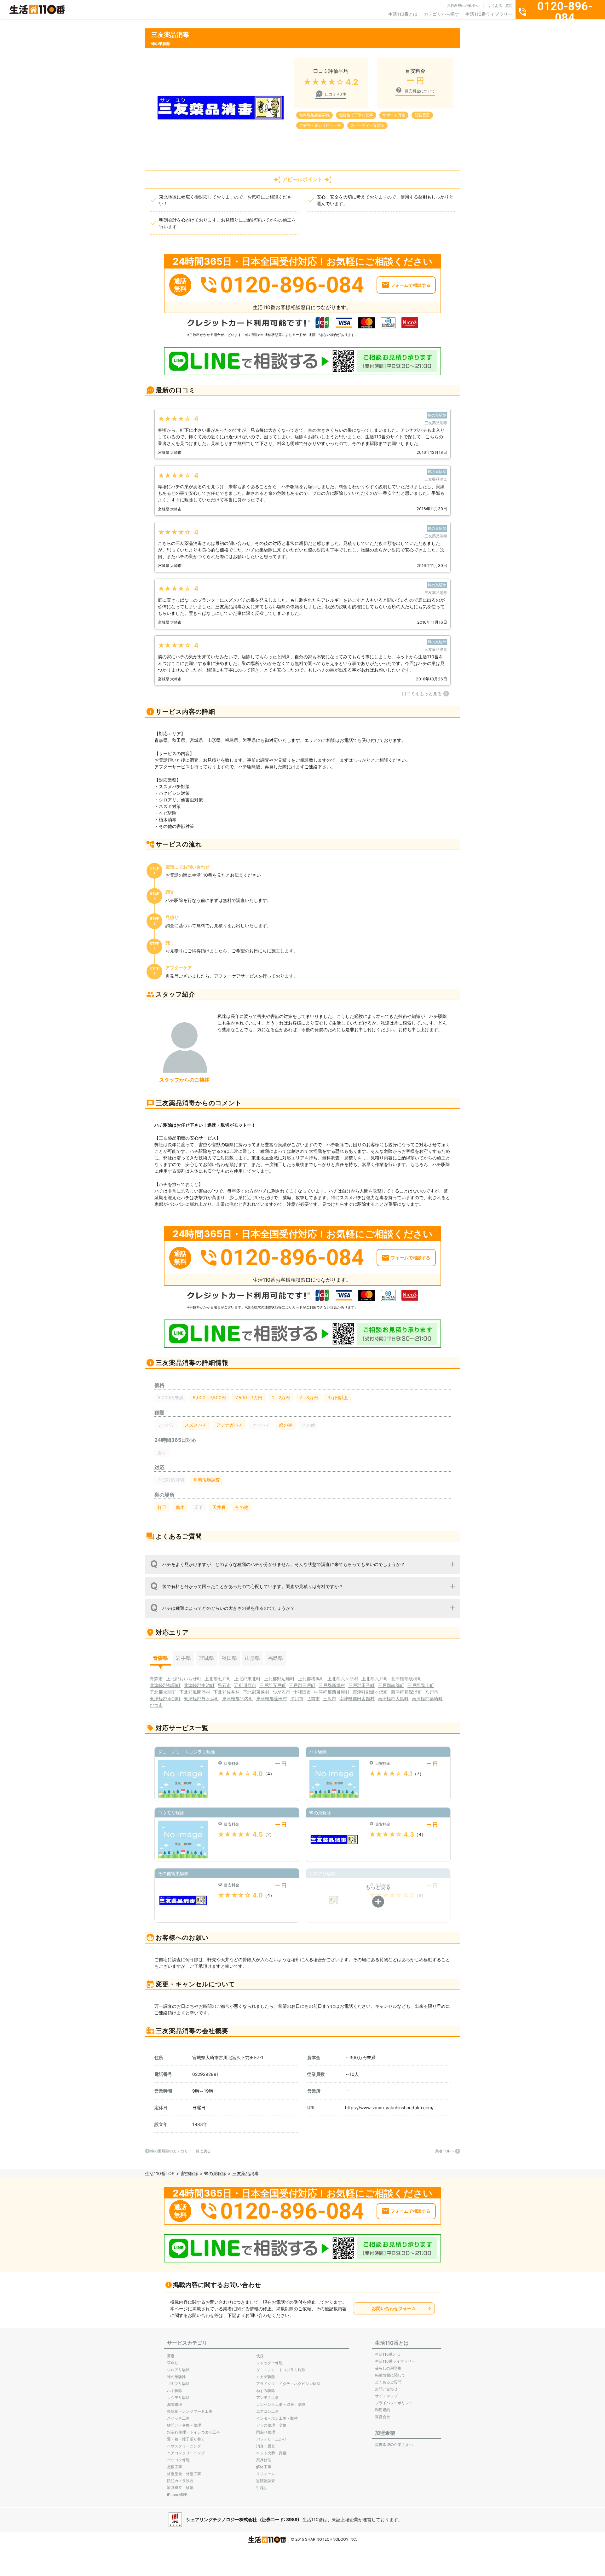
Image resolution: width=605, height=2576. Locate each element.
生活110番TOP (160, 2173)
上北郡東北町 (247, 1679)
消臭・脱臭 (266, 2446)
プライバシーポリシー (394, 2403)
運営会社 (383, 2417)
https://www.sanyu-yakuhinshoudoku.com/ (389, 2108)
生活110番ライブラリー (489, 14)
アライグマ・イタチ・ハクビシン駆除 (288, 2384)
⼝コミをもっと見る (422, 693)
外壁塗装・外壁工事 (184, 2474)
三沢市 (330, 1698)
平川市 (297, 1698)
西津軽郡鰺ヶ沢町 (370, 1692)
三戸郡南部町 (391, 1685)
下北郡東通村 (256, 1692)
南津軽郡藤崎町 (427, 1698)
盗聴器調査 (266, 2481)
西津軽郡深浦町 (406, 1692)
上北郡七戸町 (218, 1679)
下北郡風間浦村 (195, 1692)
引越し (262, 2488)
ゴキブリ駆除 (178, 2384)
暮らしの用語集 (388, 2368)
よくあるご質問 (500, 6)
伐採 (260, 2356)
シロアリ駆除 (178, 2370)
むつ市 (156, 1705)
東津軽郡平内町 (238, 1698)
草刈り (173, 2363)
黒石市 (224, 1685)
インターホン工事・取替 (277, 2418)
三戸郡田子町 (361, 1685)
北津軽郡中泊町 (199, 1685)
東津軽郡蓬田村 (272, 1698)
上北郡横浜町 (311, 1679)
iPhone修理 (177, 2495)
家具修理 (264, 2460)
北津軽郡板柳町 (406, 1679)
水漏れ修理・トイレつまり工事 (193, 2432)
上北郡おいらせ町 (184, 1679)
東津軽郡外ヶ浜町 (201, 1698)
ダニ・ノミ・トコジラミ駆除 (281, 2370)
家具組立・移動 (180, 2488)
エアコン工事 (268, 2411)
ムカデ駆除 (266, 2377)
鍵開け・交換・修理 (184, 2425)
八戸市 (432, 1692)
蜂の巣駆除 (215, 2173)
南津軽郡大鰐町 (393, 1698)
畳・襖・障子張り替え (186, 2439)
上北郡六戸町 (375, 1679)
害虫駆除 (189, 2173)
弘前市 (313, 1698)
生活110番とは (403, 14)
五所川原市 (245, 1685)
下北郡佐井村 (227, 1692)
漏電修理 (175, 2404)
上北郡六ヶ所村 (343, 1679)
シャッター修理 (269, 2363)
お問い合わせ (386, 2389)
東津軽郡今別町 (165, 1698)
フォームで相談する (411, 285)
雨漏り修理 (266, 2432)
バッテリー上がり (271, 2439)
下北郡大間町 (163, 1692)
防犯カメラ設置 (180, 2481)
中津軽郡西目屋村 (332, 1692)
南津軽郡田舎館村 (357, 1698)
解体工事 (264, 2467)
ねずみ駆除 (266, 2391)
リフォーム (266, 2474)
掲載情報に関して (390, 2375)
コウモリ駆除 (178, 2397)
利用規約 (383, 2410)
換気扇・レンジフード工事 (190, 2411)
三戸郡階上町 (421, 1685)
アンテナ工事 (268, 2397)
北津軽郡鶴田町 (165, 1685)
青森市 (156, 1679)
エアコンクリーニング (186, 2453)
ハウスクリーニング (184, 2446)
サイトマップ (386, 2396)
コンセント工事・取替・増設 (281, 2404)
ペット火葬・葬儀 (271, 2453)
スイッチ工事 (178, 2418)
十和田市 (302, 1692)
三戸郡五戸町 (273, 1685)
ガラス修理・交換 (271, 2425)
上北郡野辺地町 (279, 1679)
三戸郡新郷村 (332, 1685)
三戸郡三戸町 (302, 1685)
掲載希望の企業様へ (463, 6)
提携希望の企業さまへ (394, 2444)
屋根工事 (175, 2467)
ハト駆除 (175, 2391)
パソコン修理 (178, 2460)
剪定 (171, 2356)
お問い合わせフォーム (394, 2308)
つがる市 (281, 1692)
